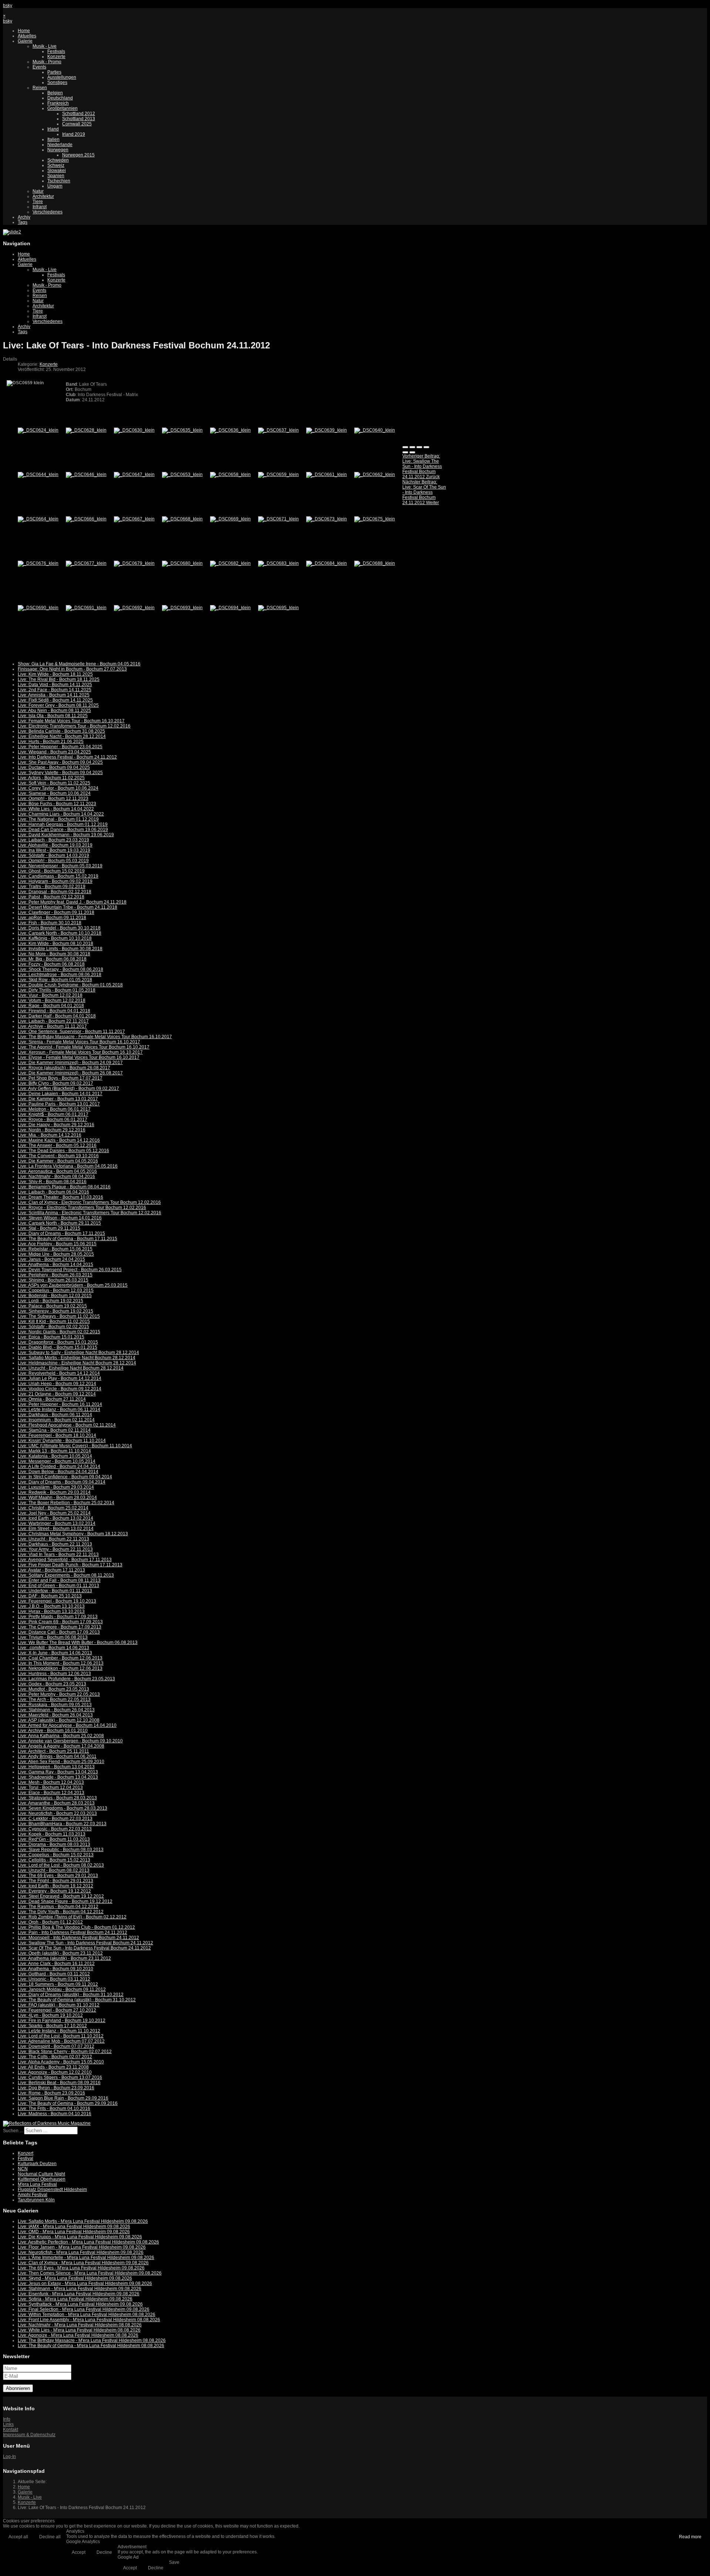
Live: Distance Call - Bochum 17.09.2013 (59, 1632)
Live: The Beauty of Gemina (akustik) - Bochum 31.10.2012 (77, 2000)
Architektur (43, 196)
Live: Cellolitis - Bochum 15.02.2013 (54, 1860)
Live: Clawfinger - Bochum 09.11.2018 (56, 912)
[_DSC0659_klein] (278, 475)
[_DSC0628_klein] (86, 430)
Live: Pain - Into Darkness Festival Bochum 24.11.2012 (72, 1932)
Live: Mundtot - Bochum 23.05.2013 (53, 1689)
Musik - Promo (47, 62)
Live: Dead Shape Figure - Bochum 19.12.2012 (65, 1901)
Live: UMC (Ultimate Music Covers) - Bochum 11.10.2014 (75, 1446)
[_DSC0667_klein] (134, 519)
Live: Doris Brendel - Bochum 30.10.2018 (59, 928)
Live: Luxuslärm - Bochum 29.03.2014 (56, 1487)
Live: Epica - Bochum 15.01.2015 (51, 1337)
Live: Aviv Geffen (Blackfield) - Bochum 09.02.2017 (68, 1088)
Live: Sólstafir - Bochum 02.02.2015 (53, 1327)
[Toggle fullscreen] (419, 447)
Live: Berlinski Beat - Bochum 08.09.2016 (59, 2083)
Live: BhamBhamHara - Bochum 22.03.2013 (62, 1824)
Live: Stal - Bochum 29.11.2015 (49, 1228)
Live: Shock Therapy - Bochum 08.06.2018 (60, 969)
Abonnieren (18, 2388)
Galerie (25, 41)
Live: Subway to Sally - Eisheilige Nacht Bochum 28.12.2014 (78, 1353)
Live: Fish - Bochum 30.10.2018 (50, 923)
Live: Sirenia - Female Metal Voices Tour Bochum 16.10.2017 (79, 1042)
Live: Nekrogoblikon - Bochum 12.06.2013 (60, 1668)
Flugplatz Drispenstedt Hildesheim (52, 2190)
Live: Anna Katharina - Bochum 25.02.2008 (61, 1736)
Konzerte (56, 57)
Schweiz (56, 165)
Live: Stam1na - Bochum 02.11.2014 (54, 1430)
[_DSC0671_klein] (278, 519)
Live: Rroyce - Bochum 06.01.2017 (53, 1120)
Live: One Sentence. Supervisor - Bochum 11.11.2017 (71, 1032)
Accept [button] (79, 2552)
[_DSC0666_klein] (86, 519)
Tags (23, 222)
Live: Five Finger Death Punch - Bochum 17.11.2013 (70, 1565)
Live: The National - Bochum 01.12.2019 (58, 819)
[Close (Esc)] (405, 447)
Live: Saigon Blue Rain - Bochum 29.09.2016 (63, 2098)
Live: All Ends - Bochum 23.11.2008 (53, 2067)
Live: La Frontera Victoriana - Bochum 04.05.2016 (68, 1166)
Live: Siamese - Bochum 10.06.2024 (54, 793)
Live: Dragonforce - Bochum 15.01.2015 (58, 1342)
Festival (26, 2158)
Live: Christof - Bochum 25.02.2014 (53, 1508)
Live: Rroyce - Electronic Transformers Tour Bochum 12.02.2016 (82, 1208)
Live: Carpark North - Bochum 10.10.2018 (60, 933)
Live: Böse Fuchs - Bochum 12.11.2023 (57, 804)
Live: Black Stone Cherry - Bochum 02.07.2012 (65, 2052)
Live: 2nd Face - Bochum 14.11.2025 (55, 690)
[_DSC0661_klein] (327, 475)
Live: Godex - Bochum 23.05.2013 (52, 1684)
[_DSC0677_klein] (86, 563)
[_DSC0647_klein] (134, 475)
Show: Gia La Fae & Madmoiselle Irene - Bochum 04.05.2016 (79, 664)
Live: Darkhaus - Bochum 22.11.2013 (55, 1544)
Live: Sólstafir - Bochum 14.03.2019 (53, 855)
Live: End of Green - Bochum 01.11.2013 (58, 1586)
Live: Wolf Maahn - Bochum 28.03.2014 (57, 1498)
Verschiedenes (48, 212)
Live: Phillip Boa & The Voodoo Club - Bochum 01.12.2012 (76, 1927)
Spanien (56, 176)
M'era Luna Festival (37, 2184)
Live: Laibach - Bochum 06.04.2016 (53, 1192)
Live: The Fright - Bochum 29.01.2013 (55, 1881)
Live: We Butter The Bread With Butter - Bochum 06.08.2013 (78, 1643)
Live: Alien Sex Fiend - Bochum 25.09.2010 (61, 1762)
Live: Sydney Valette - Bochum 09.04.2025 (60, 773)
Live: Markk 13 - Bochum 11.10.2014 (54, 1451)
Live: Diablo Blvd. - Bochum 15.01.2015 (58, 1347)
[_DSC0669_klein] (230, 519)
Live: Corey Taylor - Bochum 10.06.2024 (58, 788)
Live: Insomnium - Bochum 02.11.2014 (56, 1420)
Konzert (26, 2153)
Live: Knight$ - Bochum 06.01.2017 (53, 1114)
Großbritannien (62, 108)
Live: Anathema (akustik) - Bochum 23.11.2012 (64, 1958)
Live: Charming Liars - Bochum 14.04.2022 (61, 814)
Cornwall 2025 (77, 124)
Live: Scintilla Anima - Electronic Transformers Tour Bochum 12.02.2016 (89, 1213)
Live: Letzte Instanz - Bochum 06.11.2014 (59, 1409)
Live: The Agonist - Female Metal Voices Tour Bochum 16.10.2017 (84, 1047)
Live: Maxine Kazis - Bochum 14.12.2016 (59, 1140)
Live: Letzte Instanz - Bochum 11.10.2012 (59, 2031)
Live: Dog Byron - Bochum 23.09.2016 (56, 2088)
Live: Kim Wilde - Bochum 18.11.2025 (55, 674)
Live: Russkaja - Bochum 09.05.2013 (55, 1705)
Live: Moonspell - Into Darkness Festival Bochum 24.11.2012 (78, 1938)
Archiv (24, 217)
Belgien (55, 93)
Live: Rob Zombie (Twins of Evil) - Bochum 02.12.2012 (72, 1917)
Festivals (56, 51)
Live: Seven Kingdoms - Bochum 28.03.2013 (62, 1808)
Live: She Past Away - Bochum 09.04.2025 (60, 762)
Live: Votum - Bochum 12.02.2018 (52, 1000)
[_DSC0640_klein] (375, 430)
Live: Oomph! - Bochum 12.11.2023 (53, 799)
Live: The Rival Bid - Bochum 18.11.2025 (59, 679)
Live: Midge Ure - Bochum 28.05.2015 (56, 1254)
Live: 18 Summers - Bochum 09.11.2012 (58, 1984)
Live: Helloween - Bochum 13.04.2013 (56, 1767)
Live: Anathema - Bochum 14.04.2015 (55, 1265)
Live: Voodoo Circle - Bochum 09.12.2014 (60, 1389)
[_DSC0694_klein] (230, 608)
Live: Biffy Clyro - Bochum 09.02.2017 (55, 1083)
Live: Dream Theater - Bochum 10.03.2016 (60, 1197)
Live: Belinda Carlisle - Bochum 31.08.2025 (61, 731)
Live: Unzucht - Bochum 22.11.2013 (53, 1539)
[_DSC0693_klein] (182, 608)
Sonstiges (57, 82)
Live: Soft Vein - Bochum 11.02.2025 (54, 783)
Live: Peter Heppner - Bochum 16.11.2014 (60, 1404)
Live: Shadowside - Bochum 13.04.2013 (58, 1777)
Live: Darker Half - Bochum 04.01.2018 (57, 1016)
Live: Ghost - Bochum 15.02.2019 (51, 871)
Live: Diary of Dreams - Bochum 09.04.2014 (62, 1482)
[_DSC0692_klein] (134, 608)
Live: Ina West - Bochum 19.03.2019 (54, 850)
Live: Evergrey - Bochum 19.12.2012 (54, 1891)
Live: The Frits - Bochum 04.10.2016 (54, 2109)
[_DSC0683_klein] (278, 563)
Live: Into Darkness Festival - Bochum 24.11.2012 (67, 757)
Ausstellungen (62, 77)
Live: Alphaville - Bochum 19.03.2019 (55, 845)
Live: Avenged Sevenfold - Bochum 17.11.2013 (65, 1560)
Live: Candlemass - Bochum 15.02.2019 (58, 876)
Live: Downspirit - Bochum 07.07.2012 (56, 2046)
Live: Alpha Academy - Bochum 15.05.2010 (61, 2062)
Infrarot (40, 207)
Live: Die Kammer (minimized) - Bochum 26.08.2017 (70, 1073)
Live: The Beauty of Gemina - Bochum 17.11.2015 (67, 1239)
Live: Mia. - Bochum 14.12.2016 (50, 1135)
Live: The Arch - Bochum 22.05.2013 (54, 1699)
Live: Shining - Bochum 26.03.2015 (53, 1280)
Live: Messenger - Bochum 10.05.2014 (57, 1461)
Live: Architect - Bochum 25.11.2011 (53, 1751)
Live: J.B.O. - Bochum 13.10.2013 (51, 1606)
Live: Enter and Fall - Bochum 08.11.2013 (59, 1580)
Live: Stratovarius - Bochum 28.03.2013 (57, 1798)
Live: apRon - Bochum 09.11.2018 (52, 918)
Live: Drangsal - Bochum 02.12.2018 (55, 892)
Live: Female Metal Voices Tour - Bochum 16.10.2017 (71, 721)
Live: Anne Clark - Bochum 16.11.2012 (56, 1964)
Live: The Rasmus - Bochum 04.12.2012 (58, 1907)
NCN (23, 2169)
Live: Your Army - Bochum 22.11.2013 (55, 1549)
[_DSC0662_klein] (375, 475)
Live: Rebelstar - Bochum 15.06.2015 (55, 1249)
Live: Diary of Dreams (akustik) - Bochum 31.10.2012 (71, 1995)
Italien (53, 139)
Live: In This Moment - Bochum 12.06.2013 (61, 1663)
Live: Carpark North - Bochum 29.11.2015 (59, 1223)
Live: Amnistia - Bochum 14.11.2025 (54, 695)
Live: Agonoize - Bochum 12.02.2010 (55, 2072)
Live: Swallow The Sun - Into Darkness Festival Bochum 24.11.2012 (85, 1943)
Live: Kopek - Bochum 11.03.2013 (52, 1834)
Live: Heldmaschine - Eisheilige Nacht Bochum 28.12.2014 (77, 1363)
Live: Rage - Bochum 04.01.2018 (51, 1006)
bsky (8, 6)
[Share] (412, 447)
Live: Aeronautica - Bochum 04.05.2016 (57, 1171)
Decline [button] (104, 2552)
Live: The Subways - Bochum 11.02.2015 (59, 1316)
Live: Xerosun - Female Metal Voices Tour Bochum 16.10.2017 (80, 1052)
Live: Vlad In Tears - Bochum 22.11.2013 (58, 1554)
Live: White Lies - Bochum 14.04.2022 (56, 809)
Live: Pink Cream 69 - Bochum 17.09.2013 (60, 1622)
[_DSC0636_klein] (230, 430)
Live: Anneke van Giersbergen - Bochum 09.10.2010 (70, 1741)
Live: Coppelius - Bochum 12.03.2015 (56, 1290)
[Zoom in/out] (426, 447)
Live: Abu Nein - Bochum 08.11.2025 (54, 710)
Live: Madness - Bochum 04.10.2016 (55, 2114)
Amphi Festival (33, 2195)
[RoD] (47, 2123)
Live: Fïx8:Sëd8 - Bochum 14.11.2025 (55, 700)
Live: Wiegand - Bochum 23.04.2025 (54, 752)
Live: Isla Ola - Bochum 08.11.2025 (53, 716)
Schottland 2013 (79, 119)
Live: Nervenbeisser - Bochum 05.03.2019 (60, 866)
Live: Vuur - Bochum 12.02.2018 (50, 995)
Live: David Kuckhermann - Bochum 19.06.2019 (66, 835)
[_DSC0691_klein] (86, 608)
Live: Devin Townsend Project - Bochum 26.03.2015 (70, 1270)
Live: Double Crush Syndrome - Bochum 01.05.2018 (70, 985)
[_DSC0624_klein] (38, 430)
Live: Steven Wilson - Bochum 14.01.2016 (60, 1218)
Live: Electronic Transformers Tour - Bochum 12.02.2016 (74, 726)
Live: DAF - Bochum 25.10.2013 (50, 1596)
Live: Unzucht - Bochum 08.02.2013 (54, 1870)
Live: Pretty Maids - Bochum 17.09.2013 (58, 1617)
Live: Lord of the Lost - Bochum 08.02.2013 (61, 1865)
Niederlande (60, 145)
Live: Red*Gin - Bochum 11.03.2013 (54, 1839)
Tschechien (59, 181)
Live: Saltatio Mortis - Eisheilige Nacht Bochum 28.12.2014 (77, 1358)
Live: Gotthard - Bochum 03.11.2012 (54, 1974)
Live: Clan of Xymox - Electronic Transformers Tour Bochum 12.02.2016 (89, 1202)
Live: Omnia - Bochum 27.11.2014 (52, 1399)
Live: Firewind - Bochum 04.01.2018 (54, 1011)
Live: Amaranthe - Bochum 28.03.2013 (56, 1803)
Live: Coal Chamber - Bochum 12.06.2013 (60, 1658)
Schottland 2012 (79, 114)
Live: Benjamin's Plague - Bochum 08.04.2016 (64, 1187)
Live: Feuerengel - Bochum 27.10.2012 (57, 2010)
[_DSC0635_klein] (182, 430)
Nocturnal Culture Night (41, 2174)
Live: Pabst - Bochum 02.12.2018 (51, 897)
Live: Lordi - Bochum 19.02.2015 (50, 1301)
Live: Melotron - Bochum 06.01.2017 (54, 1109)
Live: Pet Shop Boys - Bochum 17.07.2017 (60, 1078)
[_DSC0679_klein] (134, 563)
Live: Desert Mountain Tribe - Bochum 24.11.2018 (67, 907)
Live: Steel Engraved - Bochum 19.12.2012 (61, 1896)
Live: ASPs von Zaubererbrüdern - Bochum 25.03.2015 (73, 1285)
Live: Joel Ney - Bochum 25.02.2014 (54, 1513)
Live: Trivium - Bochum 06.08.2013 (53, 1637)
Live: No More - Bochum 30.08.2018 (54, 954)
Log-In (9, 2457)
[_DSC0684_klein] (327, 563)
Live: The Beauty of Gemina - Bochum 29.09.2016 (68, 2103)
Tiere (38, 202)
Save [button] (174, 2562)
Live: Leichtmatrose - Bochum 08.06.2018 (60, 975)
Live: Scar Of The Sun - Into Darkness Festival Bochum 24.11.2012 (84, 1948)
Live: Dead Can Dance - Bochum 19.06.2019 (63, 830)
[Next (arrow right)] (412, 452)
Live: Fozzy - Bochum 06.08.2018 (51, 964)
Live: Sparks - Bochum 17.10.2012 (52, 2026)
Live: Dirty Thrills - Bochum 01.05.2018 (57, 990)
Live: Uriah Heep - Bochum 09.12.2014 (57, 1384)
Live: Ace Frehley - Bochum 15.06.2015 (57, 1244)
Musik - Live (45, 46)
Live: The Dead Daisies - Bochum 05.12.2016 (63, 1151)
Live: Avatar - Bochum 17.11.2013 (51, 1570)
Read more (690, 2537)
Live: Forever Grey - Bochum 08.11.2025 (58, 705)
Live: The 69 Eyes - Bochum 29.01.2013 (58, 1876)
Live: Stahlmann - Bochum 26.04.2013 (56, 1710)
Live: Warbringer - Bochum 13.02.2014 (57, 1523)
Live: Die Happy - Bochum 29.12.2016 (56, 1125)
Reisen (40, 88)
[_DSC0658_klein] (230, 475)
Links (8, 2424)
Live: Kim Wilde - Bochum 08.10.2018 (55, 943)
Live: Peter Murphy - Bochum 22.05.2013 (59, 1694)
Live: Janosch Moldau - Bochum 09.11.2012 (62, 1989)
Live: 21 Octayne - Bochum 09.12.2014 (57, 1394)
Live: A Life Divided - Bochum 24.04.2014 (59, 1466)
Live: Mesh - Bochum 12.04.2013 (51, 1782)
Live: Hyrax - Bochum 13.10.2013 (51, 1611)
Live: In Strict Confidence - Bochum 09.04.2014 (65, 1477)
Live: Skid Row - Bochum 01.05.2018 (55, 980)
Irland (53, 129)
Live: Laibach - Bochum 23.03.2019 (53, 840)
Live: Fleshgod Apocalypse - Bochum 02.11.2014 (67, 1425)
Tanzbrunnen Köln (36, 2200)
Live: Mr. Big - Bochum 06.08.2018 (52, 959)
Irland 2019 (74, 134)
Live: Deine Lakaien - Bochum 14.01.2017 (60, 1094)
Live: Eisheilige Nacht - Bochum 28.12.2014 (62, 736)
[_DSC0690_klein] (38, 608)
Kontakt (11, 2430)
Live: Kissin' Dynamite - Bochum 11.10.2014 (62, 1441)
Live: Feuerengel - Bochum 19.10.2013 (57, 1601)
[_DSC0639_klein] (327, 430)
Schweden (58, 160)
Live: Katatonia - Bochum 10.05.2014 (55, 1456)
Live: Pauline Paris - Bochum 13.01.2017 (59, 1104)
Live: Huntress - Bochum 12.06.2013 (54, 1674)
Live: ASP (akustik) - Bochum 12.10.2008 (59, 1720)
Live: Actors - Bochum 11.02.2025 (51, 778)
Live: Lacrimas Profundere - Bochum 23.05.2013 (66, 1679)
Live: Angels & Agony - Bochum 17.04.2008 (61, 1746)
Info (7, 2419)
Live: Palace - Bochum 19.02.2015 (52, 1306)
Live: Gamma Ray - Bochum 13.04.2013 (58, 1772)
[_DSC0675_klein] (375, 519)
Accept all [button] (18, 2537)
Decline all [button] (50, 2537)
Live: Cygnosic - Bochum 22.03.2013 (55, 1829)
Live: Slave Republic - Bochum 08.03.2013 (61, 1850)
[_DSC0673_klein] (327, 519)
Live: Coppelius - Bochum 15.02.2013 (56, 1855)
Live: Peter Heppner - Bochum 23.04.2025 (60, 747)
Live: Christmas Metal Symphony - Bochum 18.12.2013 (73, 1534)
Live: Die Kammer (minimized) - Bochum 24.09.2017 (70, 1063)
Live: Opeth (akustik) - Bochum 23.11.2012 (60, 1953)
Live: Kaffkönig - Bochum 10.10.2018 (55, 938)
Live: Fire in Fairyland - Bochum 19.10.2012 (62, 2020)
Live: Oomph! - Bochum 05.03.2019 (53, 861)
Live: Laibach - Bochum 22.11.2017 (53, 1021)
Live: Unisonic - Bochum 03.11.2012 (54, 1979)
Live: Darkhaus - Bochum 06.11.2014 (55, 1415)
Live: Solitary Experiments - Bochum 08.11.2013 (66, 1575)
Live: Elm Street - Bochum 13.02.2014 (56, 1529)
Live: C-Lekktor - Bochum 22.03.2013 (55, 1819)
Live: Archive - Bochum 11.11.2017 (52, 1026)
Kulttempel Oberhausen (42, 2179)
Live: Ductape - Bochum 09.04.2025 (54, 767)
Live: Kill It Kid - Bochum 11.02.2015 (54, 1321)
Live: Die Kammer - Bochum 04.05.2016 (58, 1161)
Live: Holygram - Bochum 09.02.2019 (55, 881)
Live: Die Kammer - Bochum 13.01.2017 (58, 1099)
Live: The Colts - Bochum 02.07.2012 (55, 2057)
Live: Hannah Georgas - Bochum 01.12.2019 (63, 824)
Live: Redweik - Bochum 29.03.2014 (54, 1492)
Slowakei (57, 171)
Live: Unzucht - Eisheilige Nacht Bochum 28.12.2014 (71, 1368)
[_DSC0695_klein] (278, 608)
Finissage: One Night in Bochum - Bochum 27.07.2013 (72, 669)
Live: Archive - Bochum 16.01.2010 (53, 1731)
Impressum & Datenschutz (29, 2435)
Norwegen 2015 (78, 155)
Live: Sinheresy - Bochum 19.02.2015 (55, 1311)
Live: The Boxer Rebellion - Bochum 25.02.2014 (66, 1503)
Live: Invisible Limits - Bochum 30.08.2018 (60, 949)
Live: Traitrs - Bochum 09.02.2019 (52, 887)
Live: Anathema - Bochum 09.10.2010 (55, 1969)
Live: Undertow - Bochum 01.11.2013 (55, 1591)
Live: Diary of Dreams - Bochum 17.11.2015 (61, 1233)
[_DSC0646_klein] (86, 475)
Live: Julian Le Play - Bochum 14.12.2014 (60, 1378)
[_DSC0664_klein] (38, 519)
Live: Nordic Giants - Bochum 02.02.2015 (59, 1332)
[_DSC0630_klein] (134, 430)
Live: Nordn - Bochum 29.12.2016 (52, 1130)
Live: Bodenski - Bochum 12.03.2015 (55, 1296)
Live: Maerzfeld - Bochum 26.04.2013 (55, 1715)
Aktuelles (27, 36)
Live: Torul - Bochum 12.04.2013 (50, 1787)
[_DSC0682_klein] (230, 563)
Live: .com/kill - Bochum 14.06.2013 (53, 1648)
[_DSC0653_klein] (182, 475)
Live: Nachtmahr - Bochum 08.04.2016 (56, 1176)
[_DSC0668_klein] (182, 519)
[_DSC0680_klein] (182, 563)
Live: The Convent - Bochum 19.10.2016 (58, 1156)
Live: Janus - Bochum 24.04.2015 (51, 1259)
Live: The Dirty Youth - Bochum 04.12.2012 (61, 1912)
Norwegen (58, 150)
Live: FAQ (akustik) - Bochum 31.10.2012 (59, 2005)
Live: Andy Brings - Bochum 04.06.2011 (57, 1756)
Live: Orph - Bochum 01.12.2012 (50, 1922)
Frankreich (58, 103)
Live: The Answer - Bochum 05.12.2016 (57, 1145)
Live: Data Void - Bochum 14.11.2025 (55, 685)
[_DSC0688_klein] (375, 563)
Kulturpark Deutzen (37, 2164)
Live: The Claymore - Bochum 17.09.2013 (60, 1627)
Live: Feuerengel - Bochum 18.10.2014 (57, 1435)
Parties (54, 72)
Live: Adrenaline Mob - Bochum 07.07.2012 (61, 2041)
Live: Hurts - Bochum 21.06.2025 (51, 742)
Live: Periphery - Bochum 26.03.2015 (55, 1275)
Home (24, 31)
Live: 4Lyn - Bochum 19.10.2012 (50, 2015)
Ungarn (55, 186)
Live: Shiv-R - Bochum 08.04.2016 (52, 1182)
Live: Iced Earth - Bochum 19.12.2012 (55, 1886)
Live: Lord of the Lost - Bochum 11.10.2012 (61, 2036)
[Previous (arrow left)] (405, 452)
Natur (38, 191)
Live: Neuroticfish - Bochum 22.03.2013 (57, 1813)
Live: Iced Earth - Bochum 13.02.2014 (55, 1518)
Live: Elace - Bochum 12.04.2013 (51, 1793)
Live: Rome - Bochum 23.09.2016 (51, 2093)
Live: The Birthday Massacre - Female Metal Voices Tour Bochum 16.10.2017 (95, 1037)
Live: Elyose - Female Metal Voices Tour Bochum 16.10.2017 (79, 1057)
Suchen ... (13, 2131)
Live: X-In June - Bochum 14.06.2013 (55, 1653)
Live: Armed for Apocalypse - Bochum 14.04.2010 (67, 1725)
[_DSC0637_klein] (278, 430)
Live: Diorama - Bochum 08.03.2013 (54, 1844)
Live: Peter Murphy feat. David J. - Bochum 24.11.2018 (72, 902)
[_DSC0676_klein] (38, 563)
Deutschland (60, 98)
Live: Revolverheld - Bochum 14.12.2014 (59, 1373)
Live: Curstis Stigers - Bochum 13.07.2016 (60, 2077)
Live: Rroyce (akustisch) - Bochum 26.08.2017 (64, 1068)
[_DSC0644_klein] (38, 475)
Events (39, 67)
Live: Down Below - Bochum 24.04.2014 (58, 1472)
